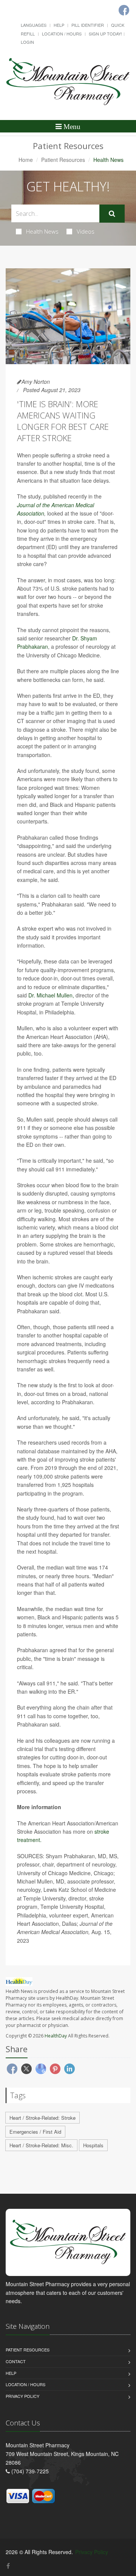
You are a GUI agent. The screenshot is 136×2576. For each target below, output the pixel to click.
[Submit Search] (112, 214)
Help (59, 25)
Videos (86, 231)
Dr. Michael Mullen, (51, 995)
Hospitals (93, 2145)
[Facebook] (8, 2566)
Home (26, 160)
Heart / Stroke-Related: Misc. (41, 2145)
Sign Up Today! (105, 34)
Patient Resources (63, 160)
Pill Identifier (88, 25)
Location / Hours (62, 34)
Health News (42, 231)
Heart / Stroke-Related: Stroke (42, 2118)
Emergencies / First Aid (35, 2132)
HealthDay (56, 2036)
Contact (16, 2361)
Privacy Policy (22, 2396)
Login (27, 42)
